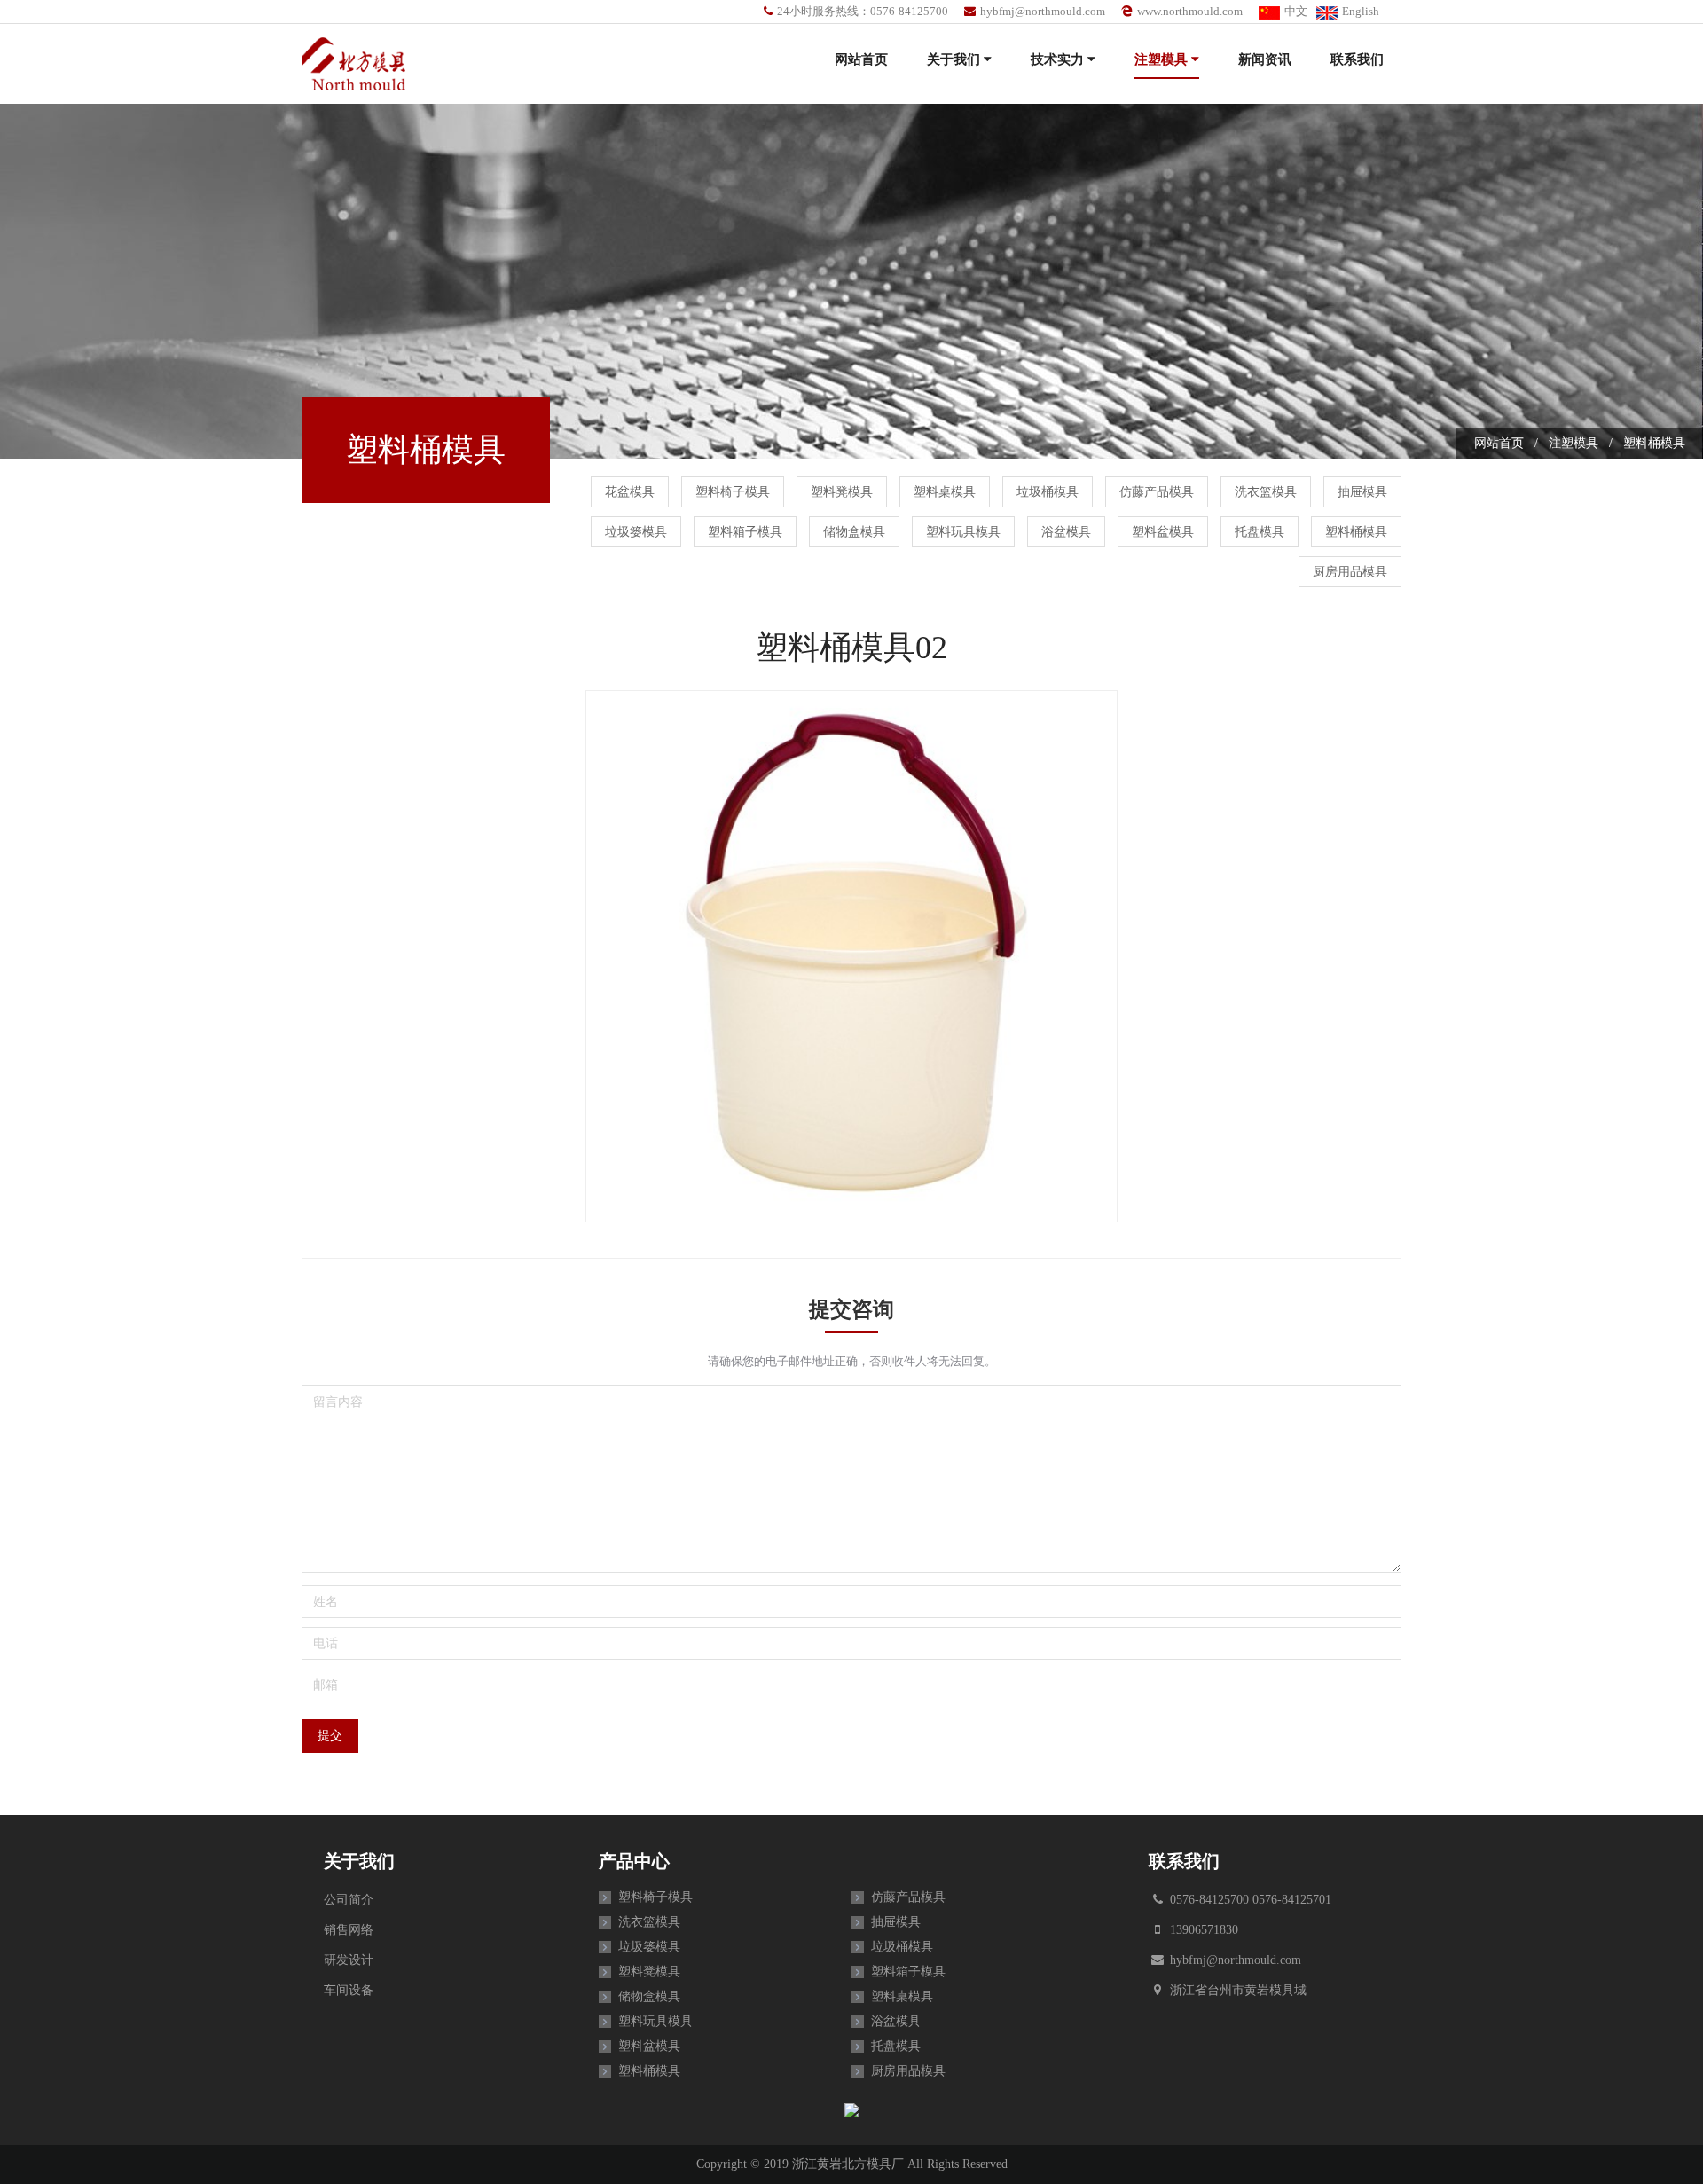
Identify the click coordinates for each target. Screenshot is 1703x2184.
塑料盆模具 (1163, 532)
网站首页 (861, 59)
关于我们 (955, 59)
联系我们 (1357, 59)
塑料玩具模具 (963, 532)
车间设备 (349, 1990)
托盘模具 (1260, 532)
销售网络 (349, 1930)
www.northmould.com (1190, 11)
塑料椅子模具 (733, 492)
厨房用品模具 (1350, 572)
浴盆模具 (1066, 532)
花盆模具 (630, 492)
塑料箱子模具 (745, 532)
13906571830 (1202, 1930)
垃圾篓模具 (636, 532)
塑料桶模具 (1356, 532)
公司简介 (349, 1900)
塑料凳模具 (842, 492)
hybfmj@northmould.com (1043, 11)
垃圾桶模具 (1048, 492)
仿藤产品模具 (1157, 492)
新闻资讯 (1265, 59)
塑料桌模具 (945, 492)
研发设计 (349, 1960)
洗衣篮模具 (1266, 492)
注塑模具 (1163, 59)
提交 (330, 1736)
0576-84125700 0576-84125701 (1249, 1900)
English (1361, 11)
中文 (1296, 11)
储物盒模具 (854, 532)
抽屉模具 (1362, 492)
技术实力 (1059, 59)
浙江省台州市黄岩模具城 (1236, 1990)
